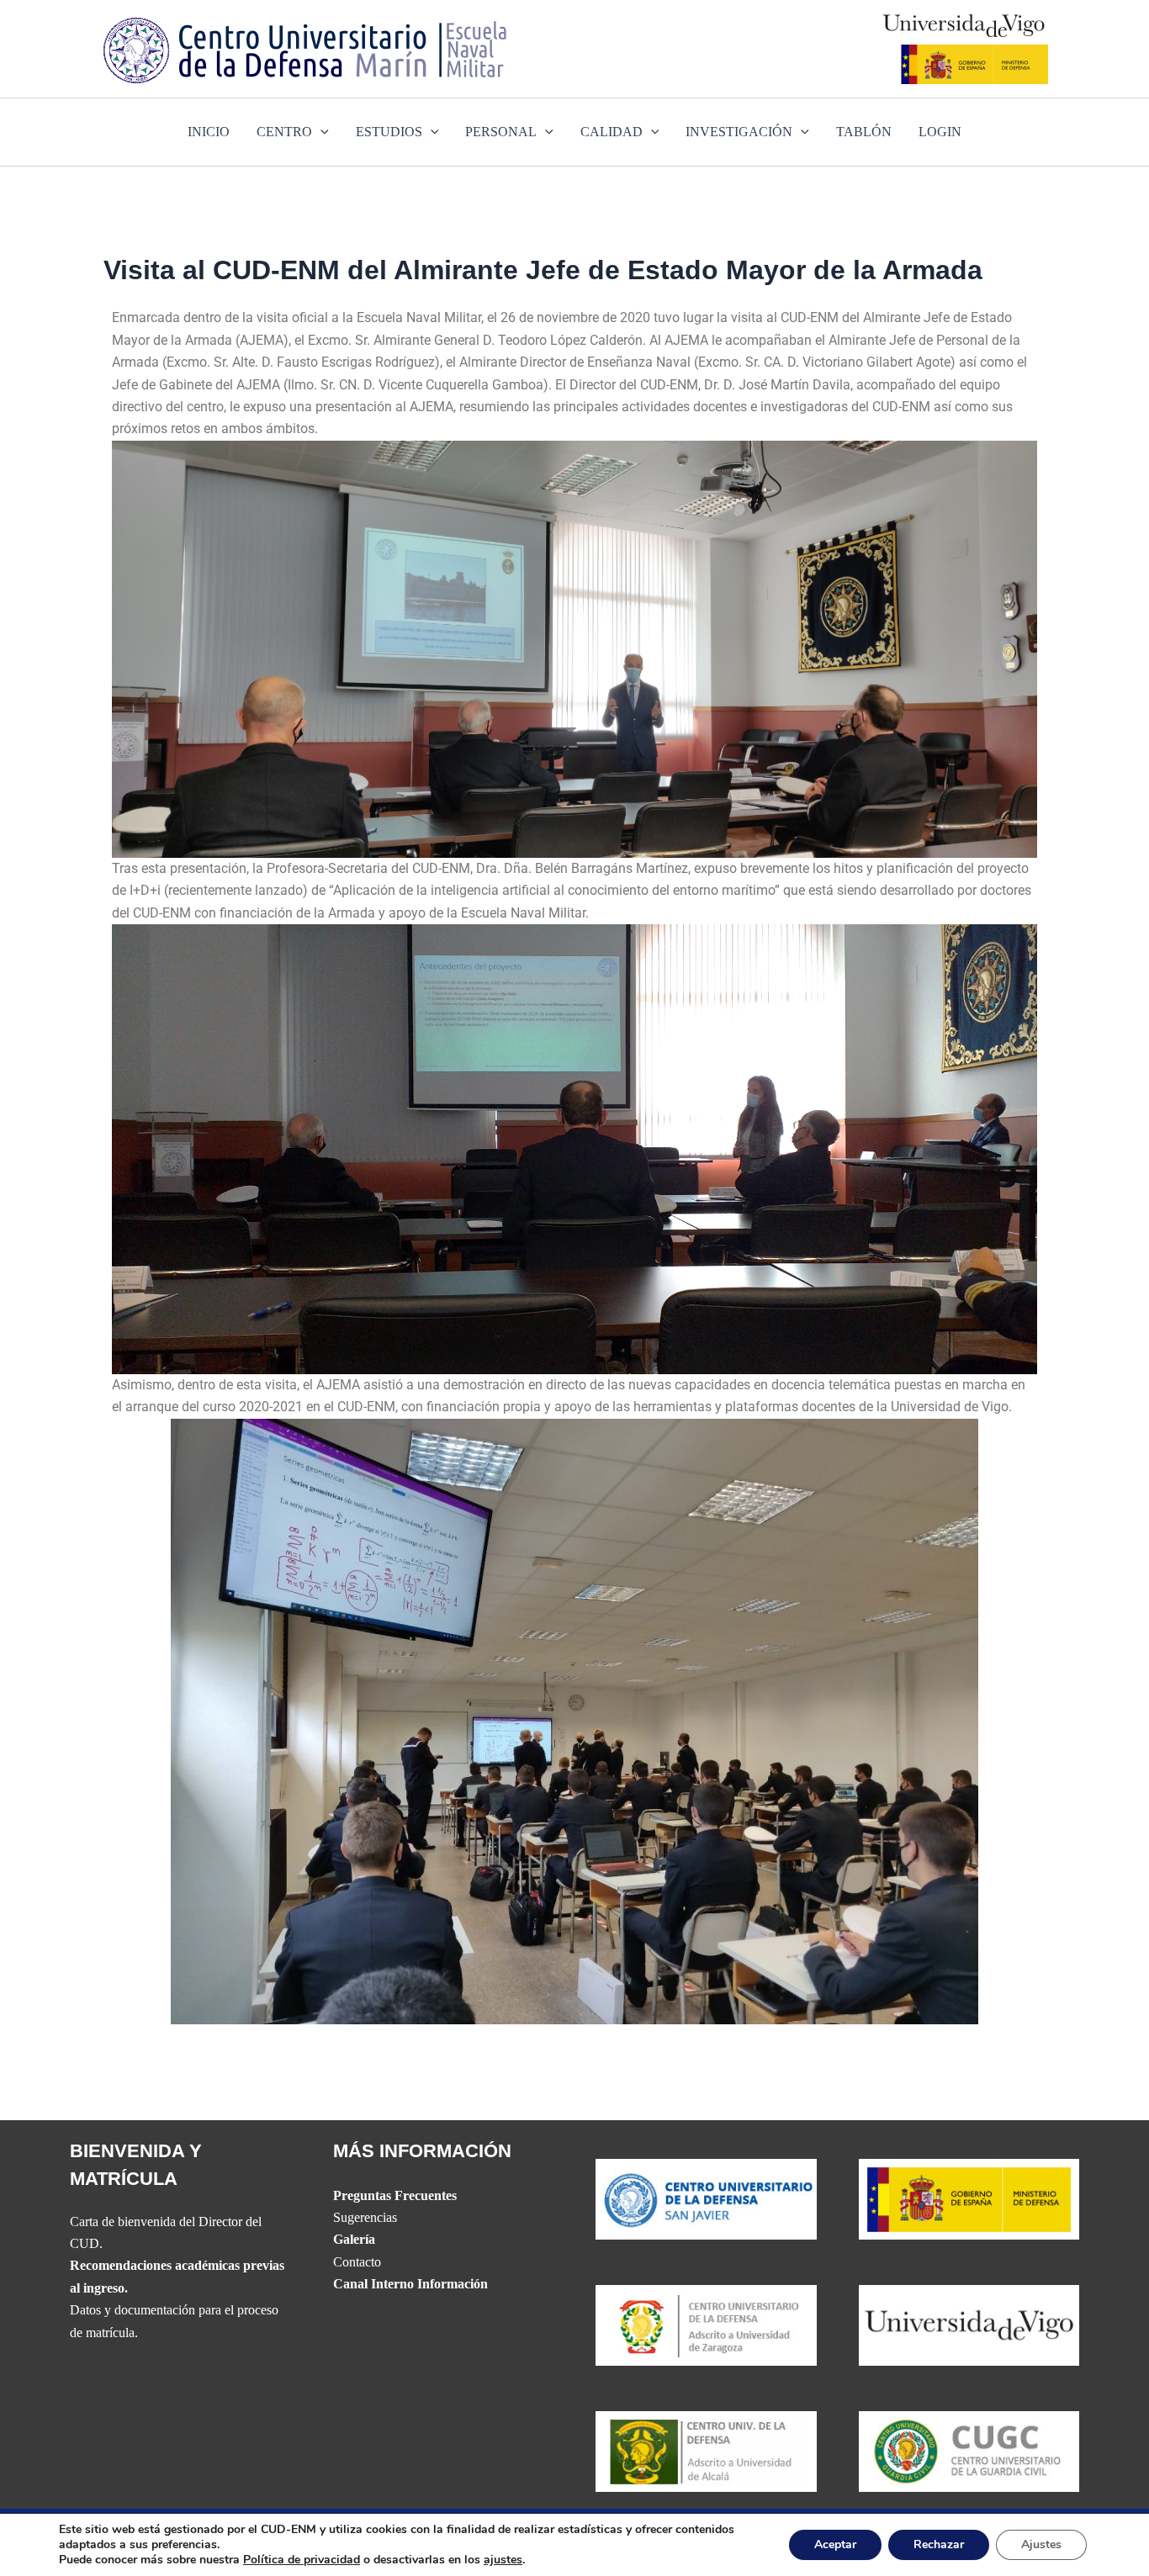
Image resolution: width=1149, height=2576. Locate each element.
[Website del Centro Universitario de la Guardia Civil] (969, 2450)
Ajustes (1041, 2544)
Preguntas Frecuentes (395, 2195)
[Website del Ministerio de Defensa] (969, 2198)
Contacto (357, 2262)
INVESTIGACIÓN (739, 132)
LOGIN (940, 132)
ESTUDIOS (389, 132)
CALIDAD (612, 132)
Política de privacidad (302, 2560)
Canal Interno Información (410, 2284)
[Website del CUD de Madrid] (706, 2450)
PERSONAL (501, 132)
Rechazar (939, 2544)
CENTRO (284, 132)
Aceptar (835, 2544)
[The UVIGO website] (969, 2324)
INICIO (209, 132)
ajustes (503, 2560)
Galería (354, 2239)
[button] (320, 132)
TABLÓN (864, 132)
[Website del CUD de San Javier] (706, 2198)
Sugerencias (365, 2217)
